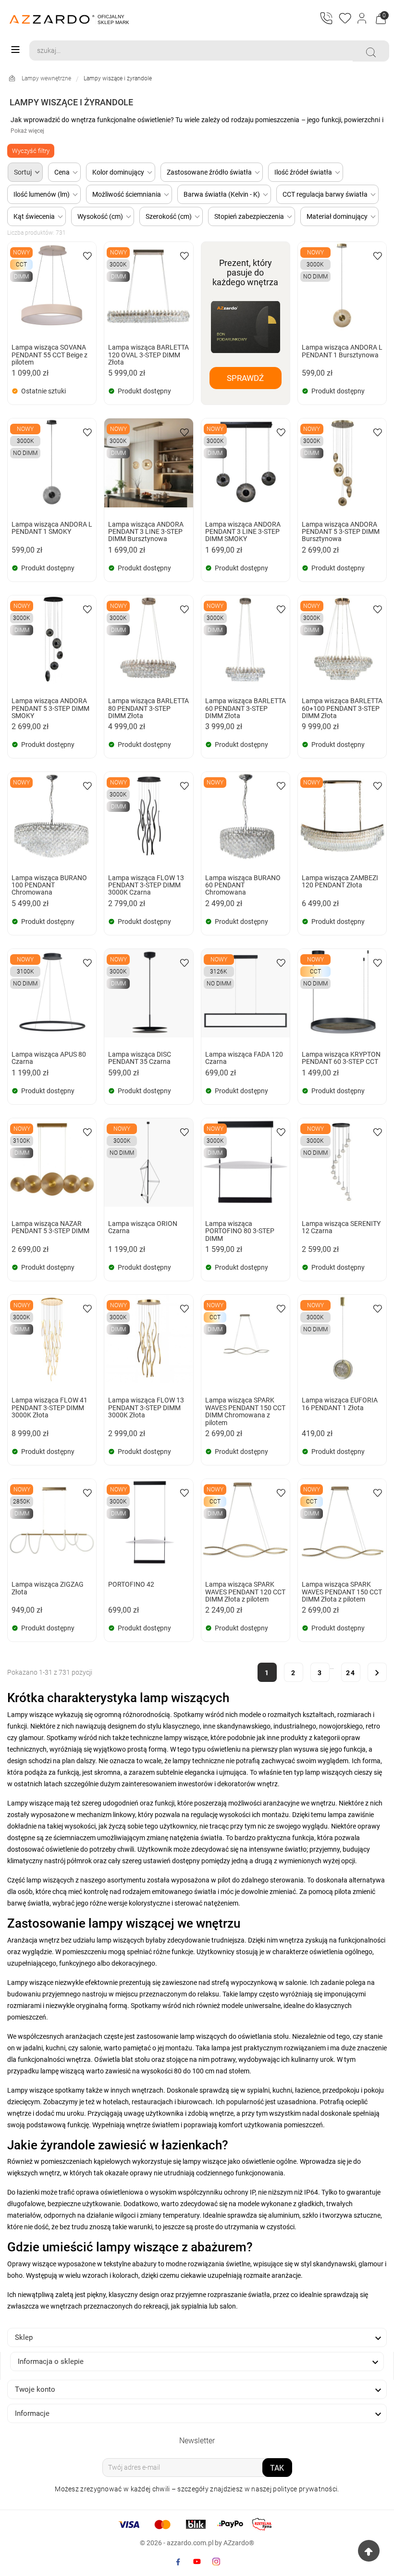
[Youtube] (197, 2562)
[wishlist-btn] (87, 255)
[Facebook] (178, 2562)
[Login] (363, 19)
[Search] (371, 52)
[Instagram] (216, 2562)
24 (351, 1673)
